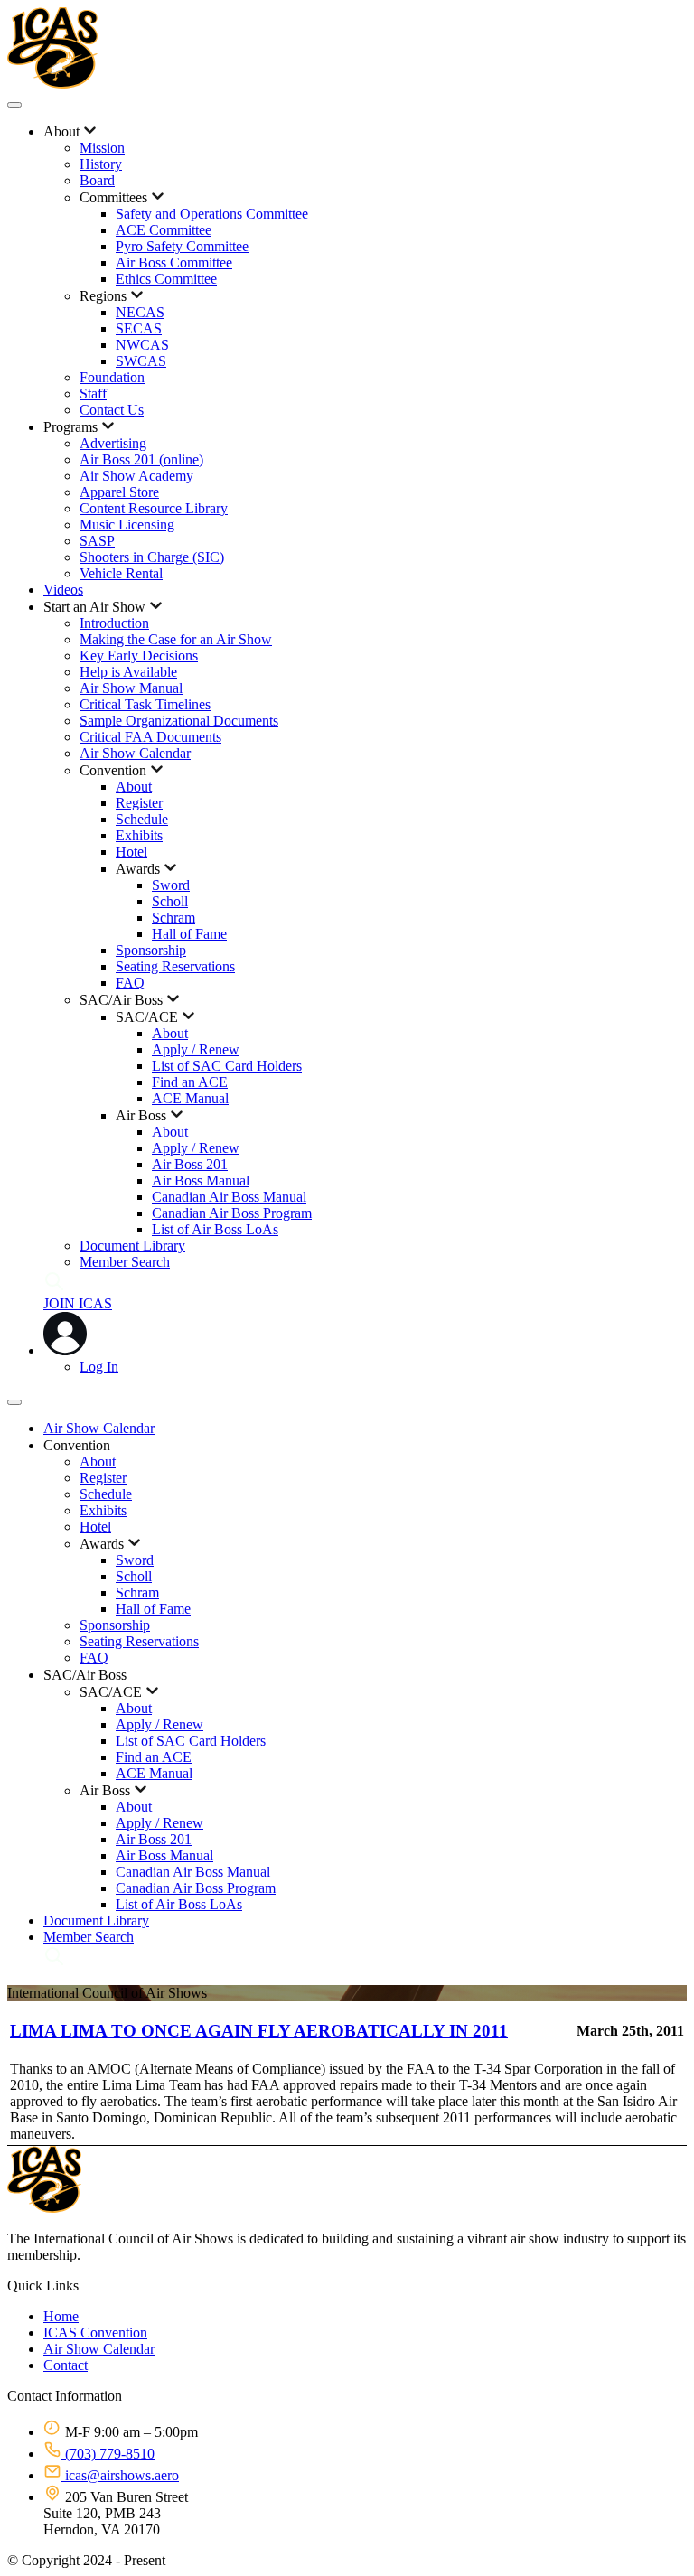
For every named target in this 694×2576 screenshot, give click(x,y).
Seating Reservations (175, 966)
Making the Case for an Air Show (176, 639)
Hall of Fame (189, 934)
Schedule (142, 819)
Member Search (125, 1262)
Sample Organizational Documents (179, 721)
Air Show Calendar (135, 753)
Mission (102, 148)
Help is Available (128, 672)
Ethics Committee (166, 279)
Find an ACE (190, 1082)
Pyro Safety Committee (182, 246)
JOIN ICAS (78, 1303)
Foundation (112, 377)
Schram (173, 918)
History (101, 164)
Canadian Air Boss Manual (229, 1197)
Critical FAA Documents (150, 737)
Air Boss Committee (174, 262)
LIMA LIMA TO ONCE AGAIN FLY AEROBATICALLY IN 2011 (259, 2031)
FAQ (130, 983)
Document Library (132, 1246)
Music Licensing (127, 525)
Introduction (114, 623)
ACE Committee (164, 230)
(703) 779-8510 (108, 2454)
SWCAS (141, 361)
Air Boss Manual (201, 1180)
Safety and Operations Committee (212, 214)
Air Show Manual (131, 688)
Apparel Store (119, 492)
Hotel (131, 852)
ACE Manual (190, 1098)
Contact (66, 2365)
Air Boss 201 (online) (141, 459)
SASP (97, 541)
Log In (99, 1367)
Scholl (170, 901)
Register (139, 803)
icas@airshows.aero (120, 2475)
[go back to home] (44, 2208)
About (134, 787)
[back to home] (52, 84)
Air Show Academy (136, 476)
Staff (93, 393)
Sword (171, 885)
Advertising (113, 443)
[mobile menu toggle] (14, 105)
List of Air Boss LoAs (215, 1229)
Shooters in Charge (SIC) (152, 557)
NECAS (140, 312)
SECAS (139, 328)
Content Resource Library (154, 508)
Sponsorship (151, 950)
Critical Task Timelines (145, 704)
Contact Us (112, 410)
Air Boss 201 (190, 1164)
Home (61, 2316)
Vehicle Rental (121, 573)
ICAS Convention (95, 2332)
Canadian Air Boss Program (232, 1213)
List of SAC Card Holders (227, 1066)
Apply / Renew (196, 1049)
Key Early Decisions (139, 656)
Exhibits (139, 835)
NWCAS (142, 345)
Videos (63, 590)
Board (97, 180)
